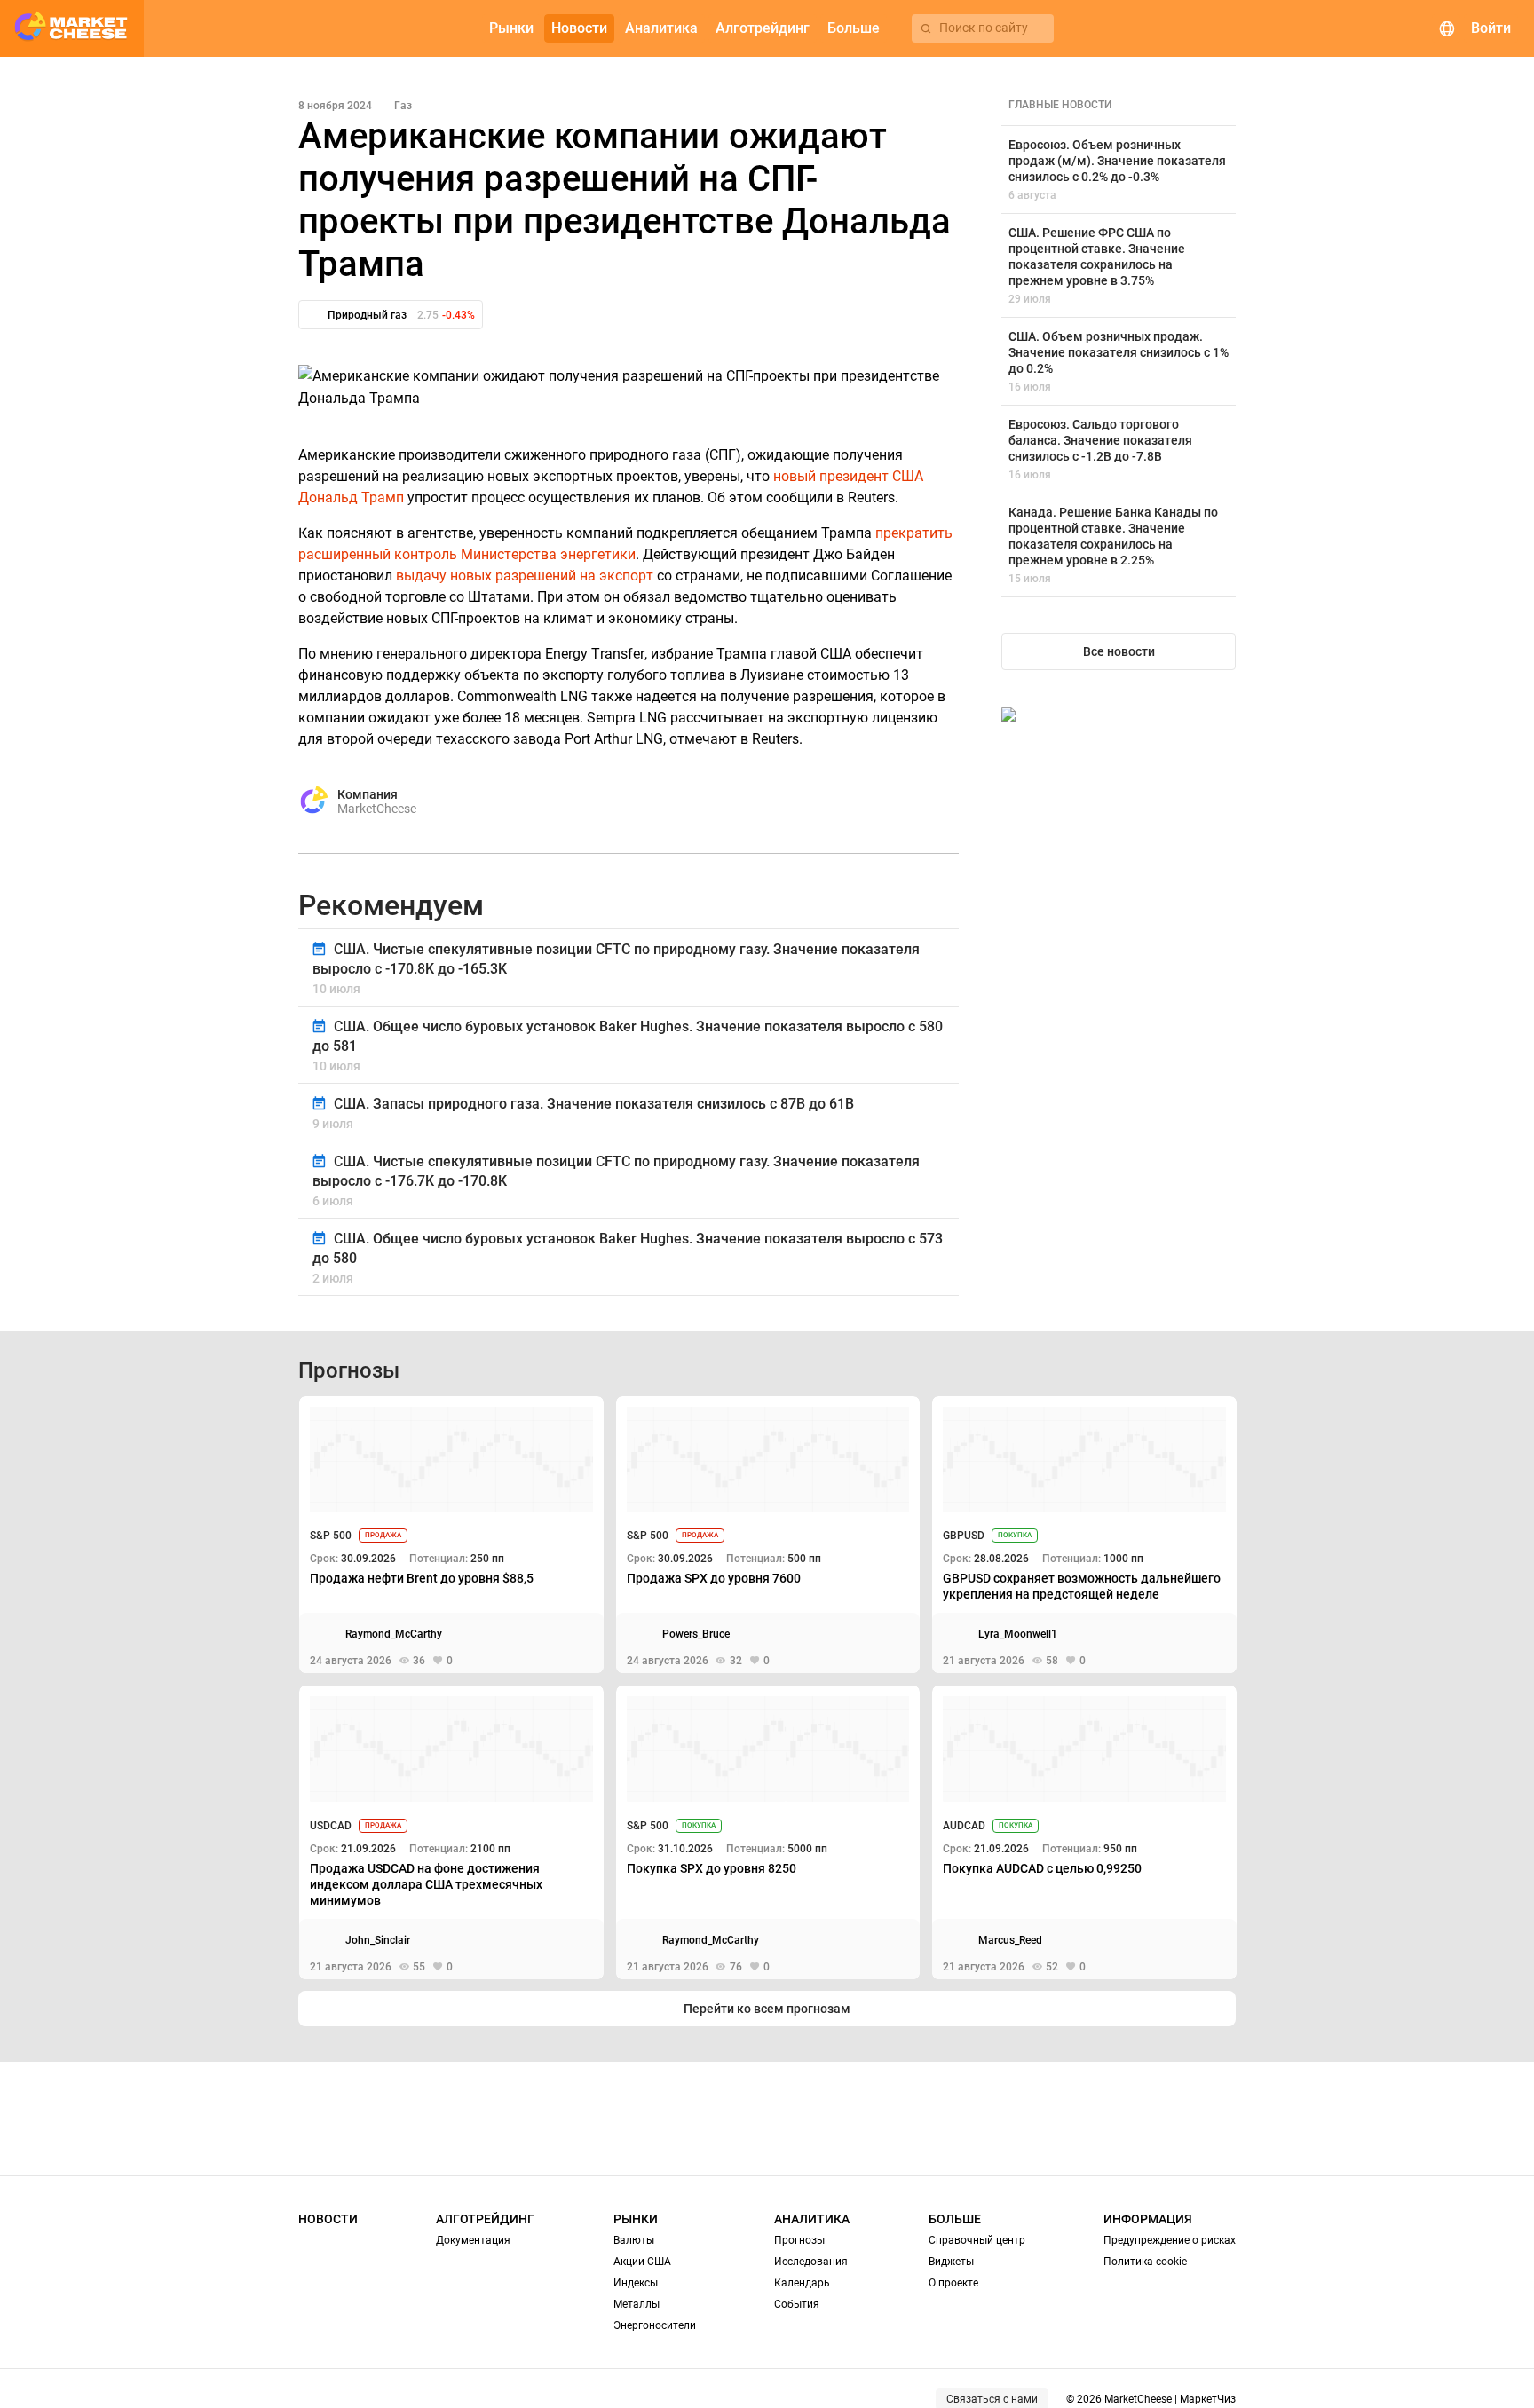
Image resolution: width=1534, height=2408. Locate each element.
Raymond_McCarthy (394, 1634)
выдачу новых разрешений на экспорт (525, 576)
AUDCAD (964, 1826)
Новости (328, 2219)
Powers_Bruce (696, 1634)
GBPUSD (964, 1536)
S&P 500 (331, 1536)
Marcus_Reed (1010, 1940)
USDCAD (331, 1826)
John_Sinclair (378, 1940)
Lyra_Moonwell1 (1018, 1634)
